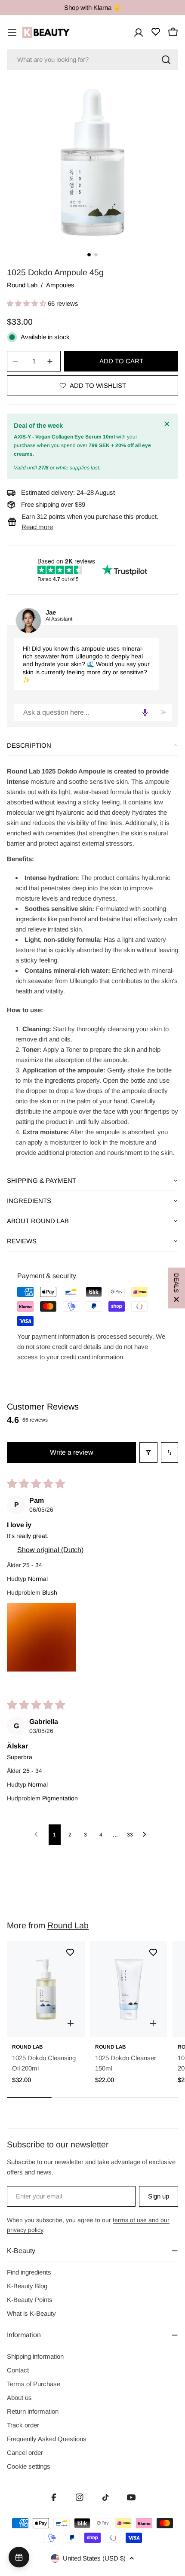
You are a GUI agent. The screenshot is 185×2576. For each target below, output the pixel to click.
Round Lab (22, 285)
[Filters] (148, 1452)
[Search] (166, 60)
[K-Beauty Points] (19, 2557)
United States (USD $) (94, 2558)
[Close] (168, 424)
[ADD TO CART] (71, 2023)
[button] (27, 303)
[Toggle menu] (12, 32)
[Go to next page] (147, 1835)
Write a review (72, 1452)
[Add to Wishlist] (70, 1952)
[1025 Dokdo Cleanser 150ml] (129, 1990)
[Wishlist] (156, 32)
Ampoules (60, 285)
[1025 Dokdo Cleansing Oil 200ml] (46, 1990)
